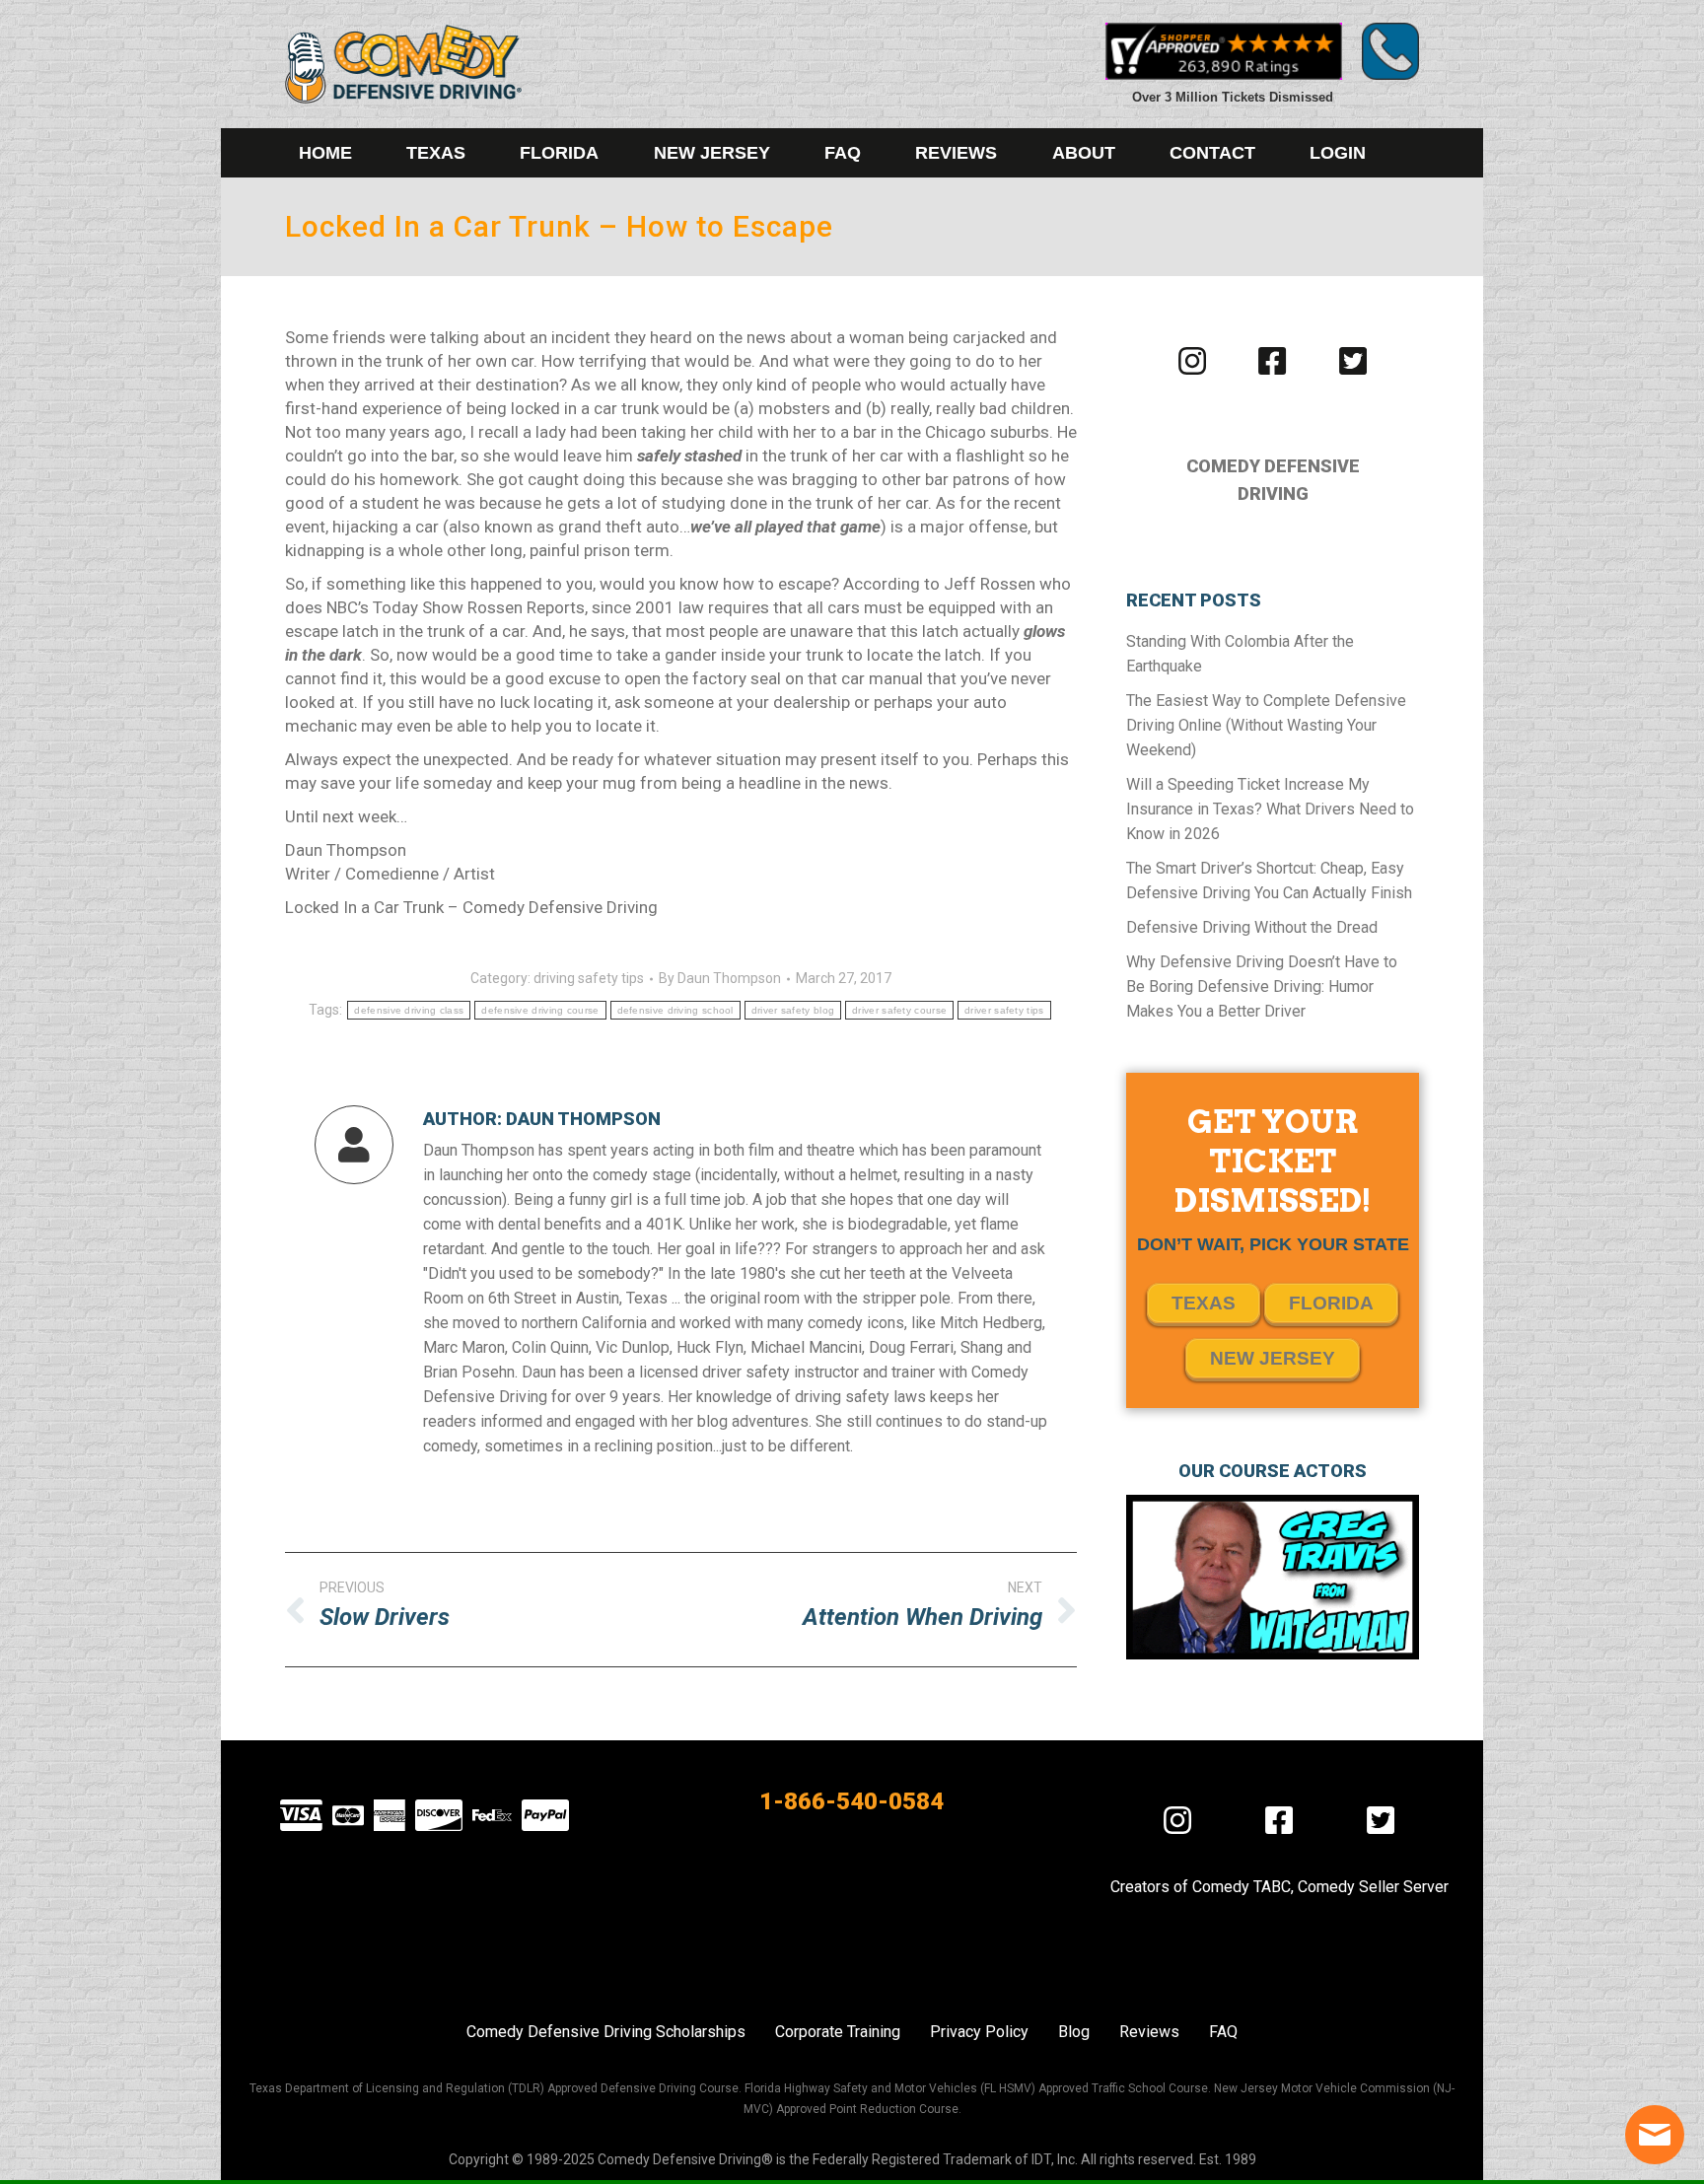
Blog (1074, 2032)
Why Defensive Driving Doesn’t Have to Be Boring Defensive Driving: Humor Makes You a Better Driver (1262, 986)
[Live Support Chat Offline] (1655, 2135)
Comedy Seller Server (1373, 1887)
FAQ (1223, 2032)
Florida (1331, 1303)
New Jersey (1273, 1358)
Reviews (1149, 2032)
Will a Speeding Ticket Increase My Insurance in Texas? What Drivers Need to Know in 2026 (1270, 809)
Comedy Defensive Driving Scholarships (606, 2032)
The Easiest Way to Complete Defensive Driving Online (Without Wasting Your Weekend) (1266, 725)
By (720, 978)
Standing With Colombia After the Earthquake (1240, 654)
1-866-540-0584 (852, 1801)
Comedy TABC (1242, 1887)
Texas (1204, 1303)
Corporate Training (838, 2032)
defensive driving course (540, 1010)
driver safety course (899, 1010)
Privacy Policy (979, 2032)
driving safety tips (589, 978)
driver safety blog (793, 1010)
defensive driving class (409, 1010)
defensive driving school (675, 1010)
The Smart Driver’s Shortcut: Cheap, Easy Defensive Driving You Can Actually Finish (1269, 881)
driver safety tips (1004, 1010)
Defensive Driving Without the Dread (1252, 927)
